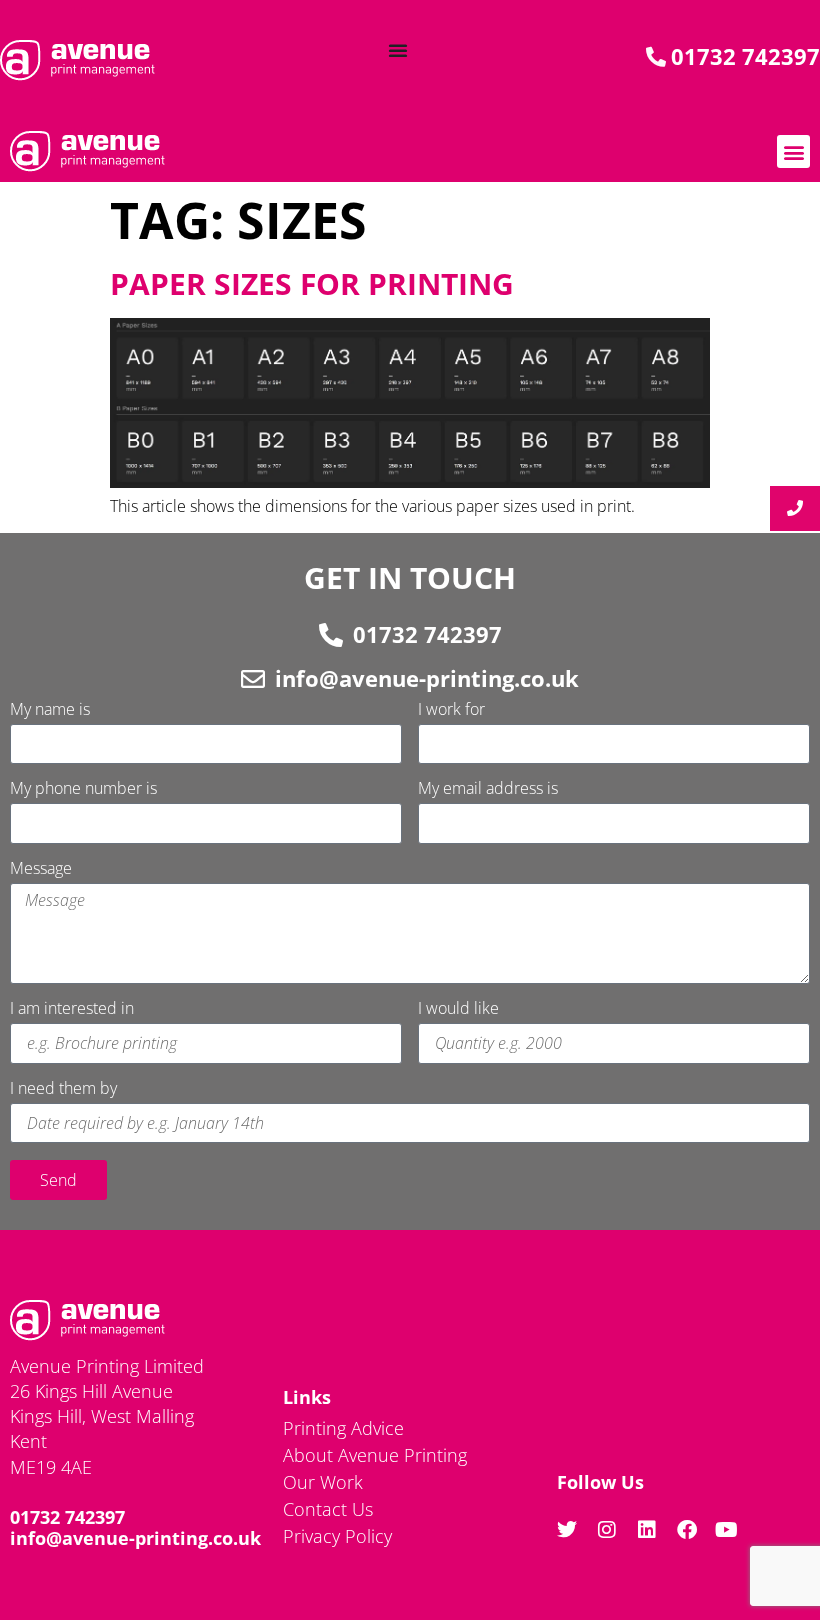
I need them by (63, 1089)
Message (41, 869)
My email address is (488, 789)
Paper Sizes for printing (312, 283)
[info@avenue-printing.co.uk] (253, 679)
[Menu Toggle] (398, 50)
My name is (50, 710)
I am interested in (72, 1009)
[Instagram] (607, 1530)
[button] (793, 151)
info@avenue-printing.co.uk (427, 678)
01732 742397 (427, 634)
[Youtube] (727, 1530)
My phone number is (83, 789)
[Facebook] (687, 1530)
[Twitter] (567, 1530)
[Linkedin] (647, 1530)
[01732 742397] (331, 635)
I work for (451, 710)
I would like (458, 1009)
